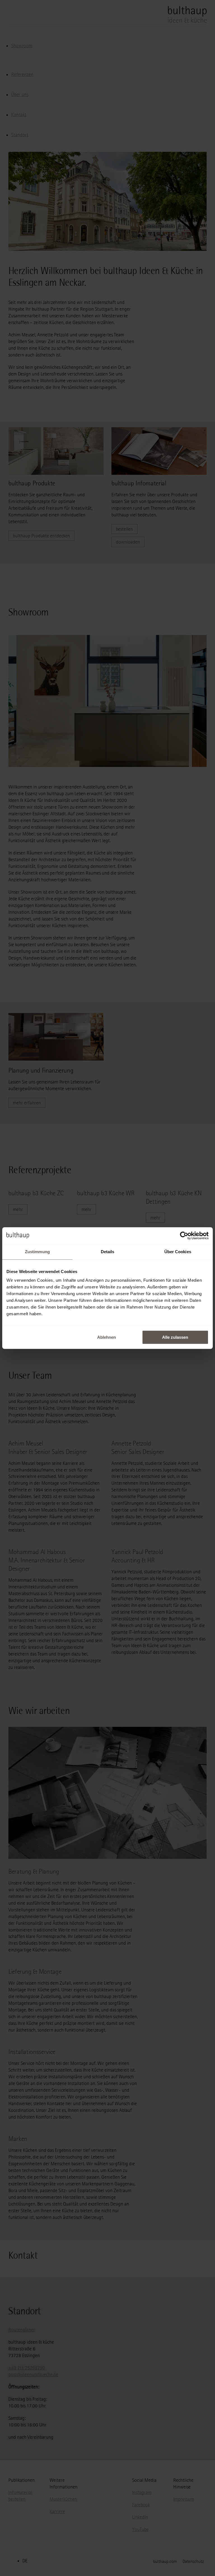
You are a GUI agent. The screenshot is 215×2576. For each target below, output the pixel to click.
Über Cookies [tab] (178, 1252)
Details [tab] (108, 1252)
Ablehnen (107, 1337)
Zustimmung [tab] (37, 1252)
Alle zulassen (175, 1337)
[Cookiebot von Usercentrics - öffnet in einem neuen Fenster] (184, 1236)
